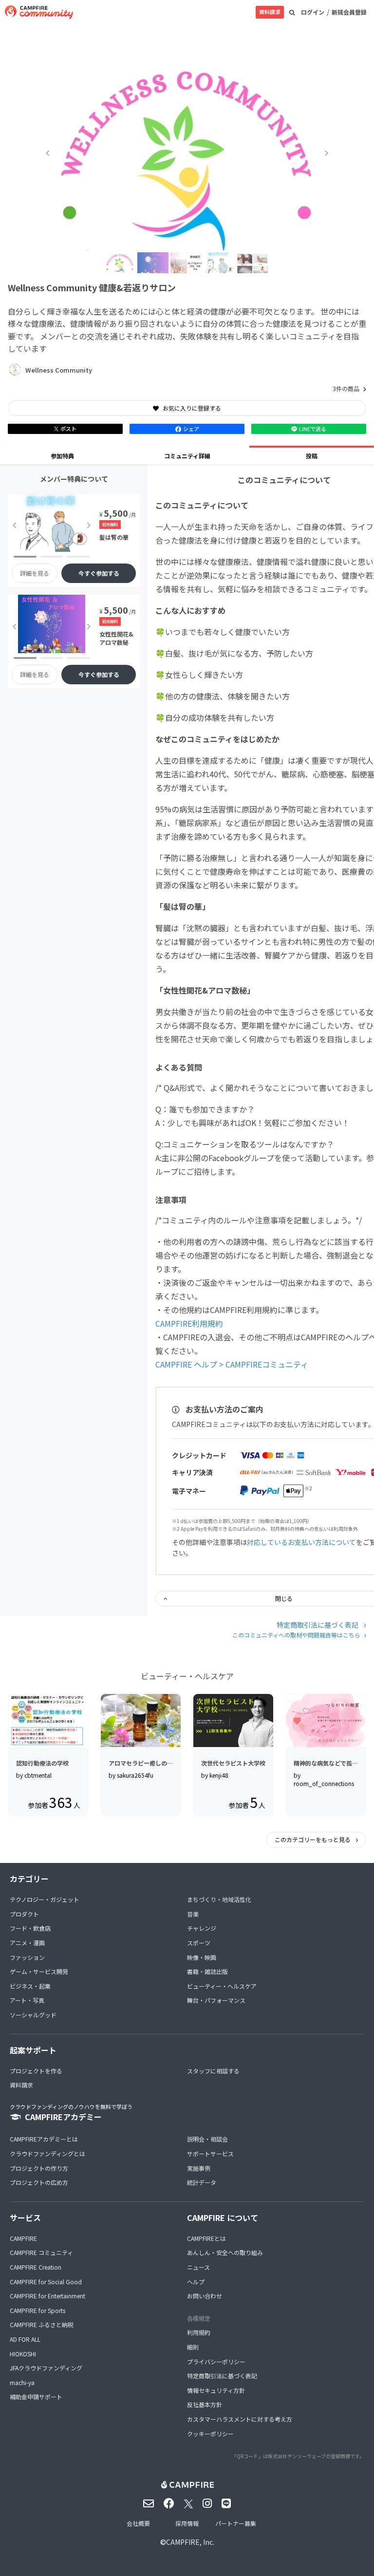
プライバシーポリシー (216, 2361)
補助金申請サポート (36, 2397)
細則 (193, 2347)
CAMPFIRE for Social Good (46, 2282)
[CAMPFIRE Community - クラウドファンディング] (39, 12)
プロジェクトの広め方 (39, 2182)
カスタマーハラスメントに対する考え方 (240, 2419)
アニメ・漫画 (27, 1943)
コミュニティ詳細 (187, 456)
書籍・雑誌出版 (207, 1971)
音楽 (193, 1914)
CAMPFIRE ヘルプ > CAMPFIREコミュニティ (232, 1364)
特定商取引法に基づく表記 (318, 1625)
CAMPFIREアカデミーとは (44, 2139)
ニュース (198, 2267)
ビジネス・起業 (30, 1986)
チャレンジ (202, 1928)
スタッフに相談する (213, 2071)
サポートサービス (210, 2153)
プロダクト (24, 1914)
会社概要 (138, 2523)
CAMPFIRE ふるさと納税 (42, 2324)
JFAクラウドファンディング (46, 2368)
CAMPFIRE (23, 2238)
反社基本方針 (205, 2404)
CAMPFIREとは (206, 2238)
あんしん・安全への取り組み (225, 2252)
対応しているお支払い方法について (301, 1542)
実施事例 (199, 2168)
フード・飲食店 (30, 1928)
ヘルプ (196, 2282)
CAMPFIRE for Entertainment (47, 2296)
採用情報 (187, 2523)
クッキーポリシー (210, 2434)
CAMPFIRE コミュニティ (41, 2252)
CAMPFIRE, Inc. (190, 2542)
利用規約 (199, 2332)
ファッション (27, 1957)
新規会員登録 (349, 12)
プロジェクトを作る (36, 2071)
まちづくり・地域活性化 (219, 1899)
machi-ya (22, 2382)
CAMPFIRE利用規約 (189, 1323)
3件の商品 (346, 388)
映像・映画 (202, 1957)
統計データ (202, 2182)
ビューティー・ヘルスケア (222, 1986)
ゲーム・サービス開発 (39, 1971)
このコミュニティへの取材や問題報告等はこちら (296, 1635)
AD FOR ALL (25, 2339)
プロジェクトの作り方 (39, 2168)
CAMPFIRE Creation (36, 2267)
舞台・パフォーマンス (216, 2000)
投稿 (312, 456)
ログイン (313, 12)
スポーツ (199, 1943)
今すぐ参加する (99, 573)
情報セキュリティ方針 (216, 2390)
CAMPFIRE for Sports (37, 2310)
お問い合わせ (205, 2296)
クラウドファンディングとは (47, 2153)
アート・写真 (27, 2000)
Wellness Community (59, 370)
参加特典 (62, 456)
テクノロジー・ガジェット (45, 1899)
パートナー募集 (236, 2523)
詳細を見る (35, 573)
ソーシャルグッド (33, 2015)
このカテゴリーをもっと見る (313, 1839)
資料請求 (270, 12)
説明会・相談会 (207, 2139)
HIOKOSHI (23, 2354)
